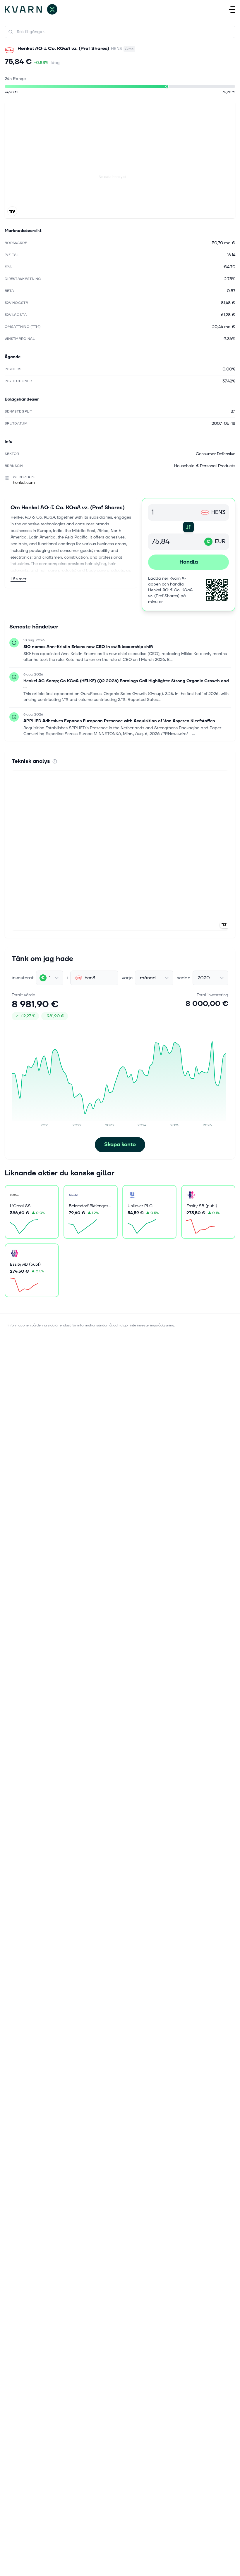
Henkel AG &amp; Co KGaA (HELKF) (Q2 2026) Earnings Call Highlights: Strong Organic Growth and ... (126, 684)
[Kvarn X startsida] (31, 9)
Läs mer (18, 579)
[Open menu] (232, 9)
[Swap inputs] (188, 527)
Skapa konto (120, 1145)
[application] (120, 1081)
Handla (189, 562)
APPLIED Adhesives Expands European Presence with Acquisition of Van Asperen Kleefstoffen (119, 721)
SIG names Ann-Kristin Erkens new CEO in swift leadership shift (88, 647)
